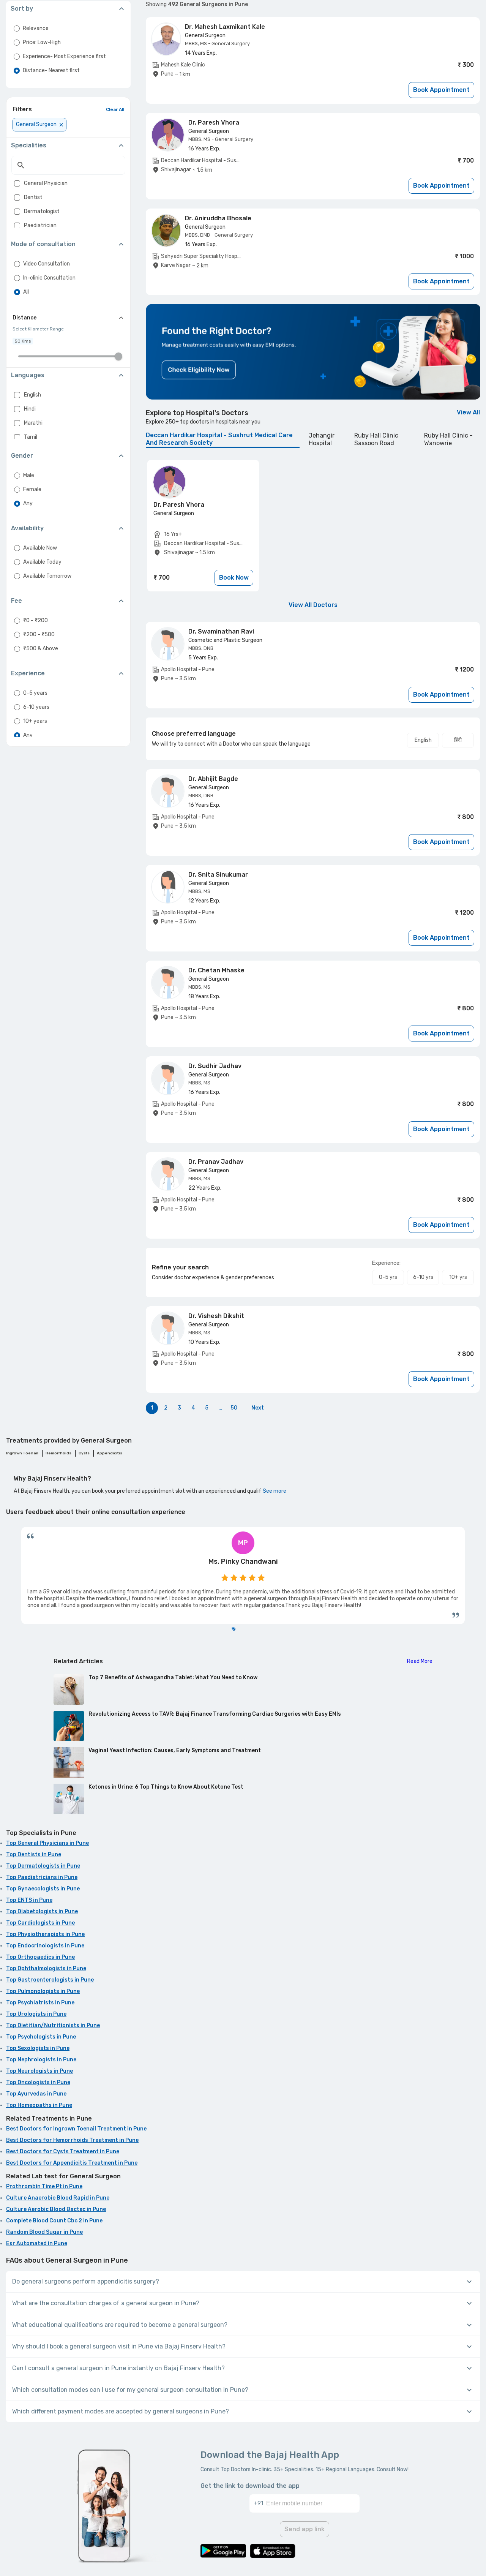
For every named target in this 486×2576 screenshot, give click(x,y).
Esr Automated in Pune (37, 2243)
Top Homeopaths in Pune (39, 2105)
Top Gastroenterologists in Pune (50, 1980)
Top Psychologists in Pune (41, 2037)
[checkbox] (17, 183)
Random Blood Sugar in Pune (44, 2232)
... (220, 1408)
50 (234, 1408)
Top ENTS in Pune (29, 1900)
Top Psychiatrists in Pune (40, 2003)
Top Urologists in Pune (36, 2014)
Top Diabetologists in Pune (42, 1911)
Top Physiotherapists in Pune (45, 1934)
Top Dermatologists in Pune (43, 1866)
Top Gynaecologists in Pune (43, 1889)
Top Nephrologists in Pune (41, 2060)
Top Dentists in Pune (34, 1855)
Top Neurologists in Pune (39, 2071)
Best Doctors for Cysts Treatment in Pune (63, 2152)
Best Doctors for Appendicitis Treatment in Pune (72, 2163)
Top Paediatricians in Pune (42, 1877)
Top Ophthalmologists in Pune (46, 1968)
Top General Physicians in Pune (47, 1843)
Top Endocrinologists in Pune (45, 1946)
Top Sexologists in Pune (38, 2048)
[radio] (17, 28)
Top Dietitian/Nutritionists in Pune (53, 2025)
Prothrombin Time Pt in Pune (44, 2186)
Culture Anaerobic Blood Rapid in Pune (58, 2198)
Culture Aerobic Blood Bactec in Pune (56, 2209)
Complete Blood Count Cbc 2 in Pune (54, 2221)
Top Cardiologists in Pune (40, 1923)
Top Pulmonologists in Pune (43, 1991)
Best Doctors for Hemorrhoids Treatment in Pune (72, 2140)
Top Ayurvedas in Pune (36, 2094)
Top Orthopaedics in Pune (40, 1957)
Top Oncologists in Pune (38, 2082)
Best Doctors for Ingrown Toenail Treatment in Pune (76, 2129)
